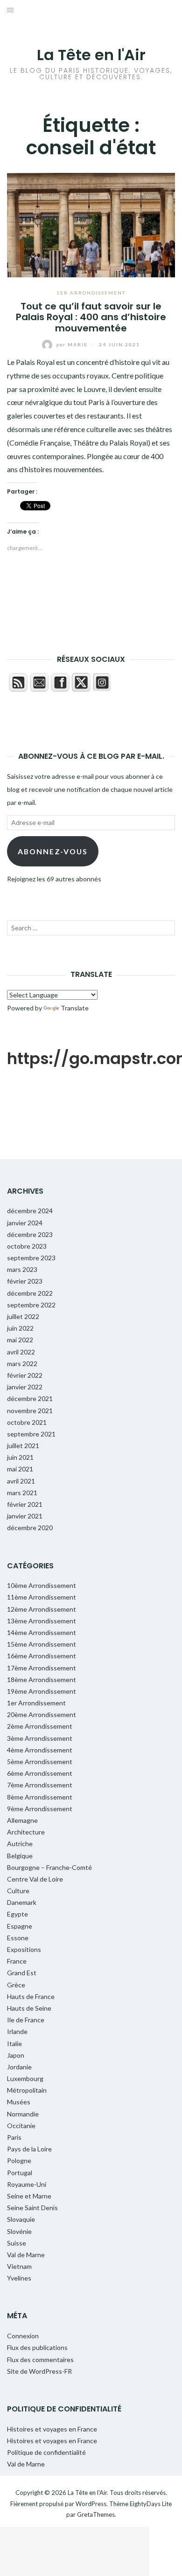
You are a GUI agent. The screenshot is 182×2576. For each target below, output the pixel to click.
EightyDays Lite (151, 2504)
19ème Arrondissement (42, 1691)
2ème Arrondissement (40, 1726)
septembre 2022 (31, 1305)
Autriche (20, 1844)
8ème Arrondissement (40, 1797)
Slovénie (19, 2231)
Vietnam (19, 2266)
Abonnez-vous (53, 851)
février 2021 (25, 1504)
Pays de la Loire (29, 2149)
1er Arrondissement (91, 293)
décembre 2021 (30, 1398)
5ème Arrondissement (40, 1762)
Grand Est (22, 1973)
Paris (14, 2137)
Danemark (22, 1902)
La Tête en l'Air (91, 55)
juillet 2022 (23, 1316)
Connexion (23, 2336)
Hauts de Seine (29, 2008)
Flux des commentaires (40, 2360)
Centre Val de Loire (35, 1879)
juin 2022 (20, 1328)
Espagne (20, 1926)
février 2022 (25, 1375)
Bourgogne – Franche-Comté (49, 1867)
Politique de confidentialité (46, 2452)
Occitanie (21, 2126)
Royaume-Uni (27, 2184)
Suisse (17, 2243)
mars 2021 (22, 1493)
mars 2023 (22, 1269)
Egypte (17, 1914)
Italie (14, 2044)
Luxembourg (25, 2078)
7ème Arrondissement (40, 1785)
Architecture (26, 1832)
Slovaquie (21, 2219)
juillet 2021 (23, 1446)
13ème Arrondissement (42, 1621)
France (17, 1961)
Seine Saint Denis (32, 2208)
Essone (18, 1938)
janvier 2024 (25, 1223)
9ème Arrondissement (40, 1809)
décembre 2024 (30, 1211)
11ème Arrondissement (42, 1597)
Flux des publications (37, 2347)
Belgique (20, 1856)
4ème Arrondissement (40, 1750)
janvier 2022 (25, 1387)
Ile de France (26, 2020)
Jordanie (19, 2067)
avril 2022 (21, 1352)
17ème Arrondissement (42, 1668)
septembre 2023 (31, 1258)
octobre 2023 (27, 1246)
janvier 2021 (25, 1516)
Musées (19, 2102)
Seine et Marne (29, 2196)
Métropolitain (27, 2090)
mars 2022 (22, 1364)
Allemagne (22, 1820)
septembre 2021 (31, 1434)
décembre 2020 (30, 1528)
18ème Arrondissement (42, 1680)
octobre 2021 (27, 1422)
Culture (18, 1891)
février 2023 (25, 1281)
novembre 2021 (30, 1411)
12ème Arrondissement (42, 1609)
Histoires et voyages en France (52, 2429)
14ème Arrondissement (42, 1632)
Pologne (19, 2160)
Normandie (23, 2114)
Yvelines (19, 2278)
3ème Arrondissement (40, 1738)
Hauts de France (31, 1996)
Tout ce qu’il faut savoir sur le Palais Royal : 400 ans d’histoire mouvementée (91, 317)
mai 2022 (20, 1340)
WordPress (91, 2504)
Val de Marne (26, 2255)
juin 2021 (20, 1457)
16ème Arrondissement (42, 1656)
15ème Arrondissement (42, 1644)
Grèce (16, 1985)
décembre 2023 (30, 1234)
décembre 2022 (30, 1293)
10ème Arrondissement (42, 1585)
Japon (16, 2055)
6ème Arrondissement (40, 1773)
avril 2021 (21, 1481)
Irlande (17, 2031)
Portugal (20, 2173)
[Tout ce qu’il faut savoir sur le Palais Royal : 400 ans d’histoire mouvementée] (91, 224)
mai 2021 (20, 1469)
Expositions (24, 1949)
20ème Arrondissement (42, 1714)
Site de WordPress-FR (39, 2371)
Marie (73, 344)
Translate (75, 1008)
